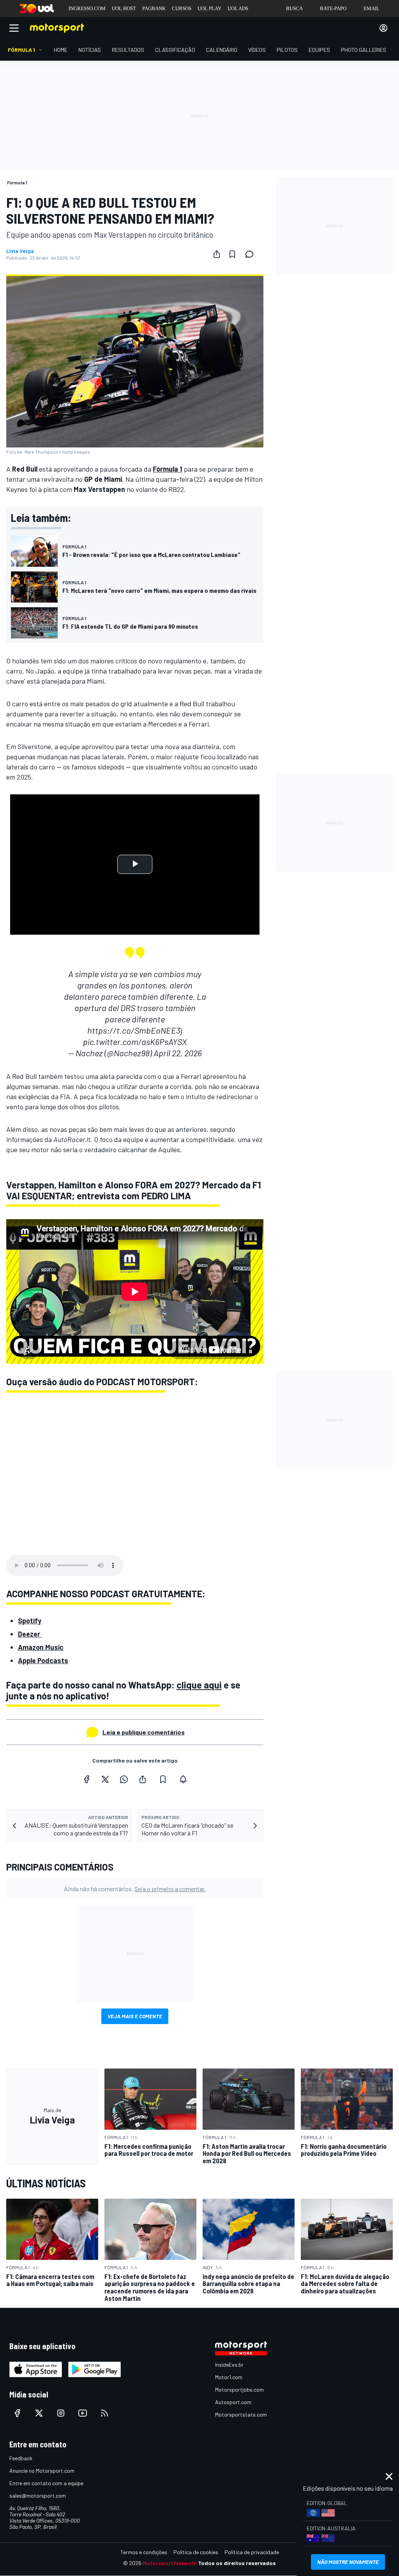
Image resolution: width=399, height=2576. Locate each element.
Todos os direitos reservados (237, 2563)
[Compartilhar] (217, 254)
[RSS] (104, 2413)
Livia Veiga (20, 251)
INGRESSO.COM (87, 8)
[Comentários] (252, 254)
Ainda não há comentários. (135, 1889)
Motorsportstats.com (241, 2414)
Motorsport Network (170, 2563)
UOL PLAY (209, 8)
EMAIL (372, 8)
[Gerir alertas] (183, 1779)
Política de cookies (196, 2552)
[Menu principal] (14, 28)
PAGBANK (154, 8)
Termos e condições (144, 2552)
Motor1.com (229, 2377)
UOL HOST (124, 8)
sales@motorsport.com (38, 2496)
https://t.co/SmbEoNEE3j (135, 1030)
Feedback (21, 2458)
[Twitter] (105, 1779)
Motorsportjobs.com (239, 2389)
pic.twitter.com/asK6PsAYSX (135, 1041)
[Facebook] (87, 1779)
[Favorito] (232, 254)
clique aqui (199, 1685)
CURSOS (182, 8)
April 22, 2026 (178, 1053)
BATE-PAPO (333, 8)
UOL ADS (238, 8)
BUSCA (294, 8)
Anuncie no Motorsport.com (42, 2471)
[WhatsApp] (124, 1779)
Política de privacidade (252, 2552)
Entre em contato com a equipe (46, 2483)
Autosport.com (233, 2402)
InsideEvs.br (229, 2365)
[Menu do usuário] (383, 28)
